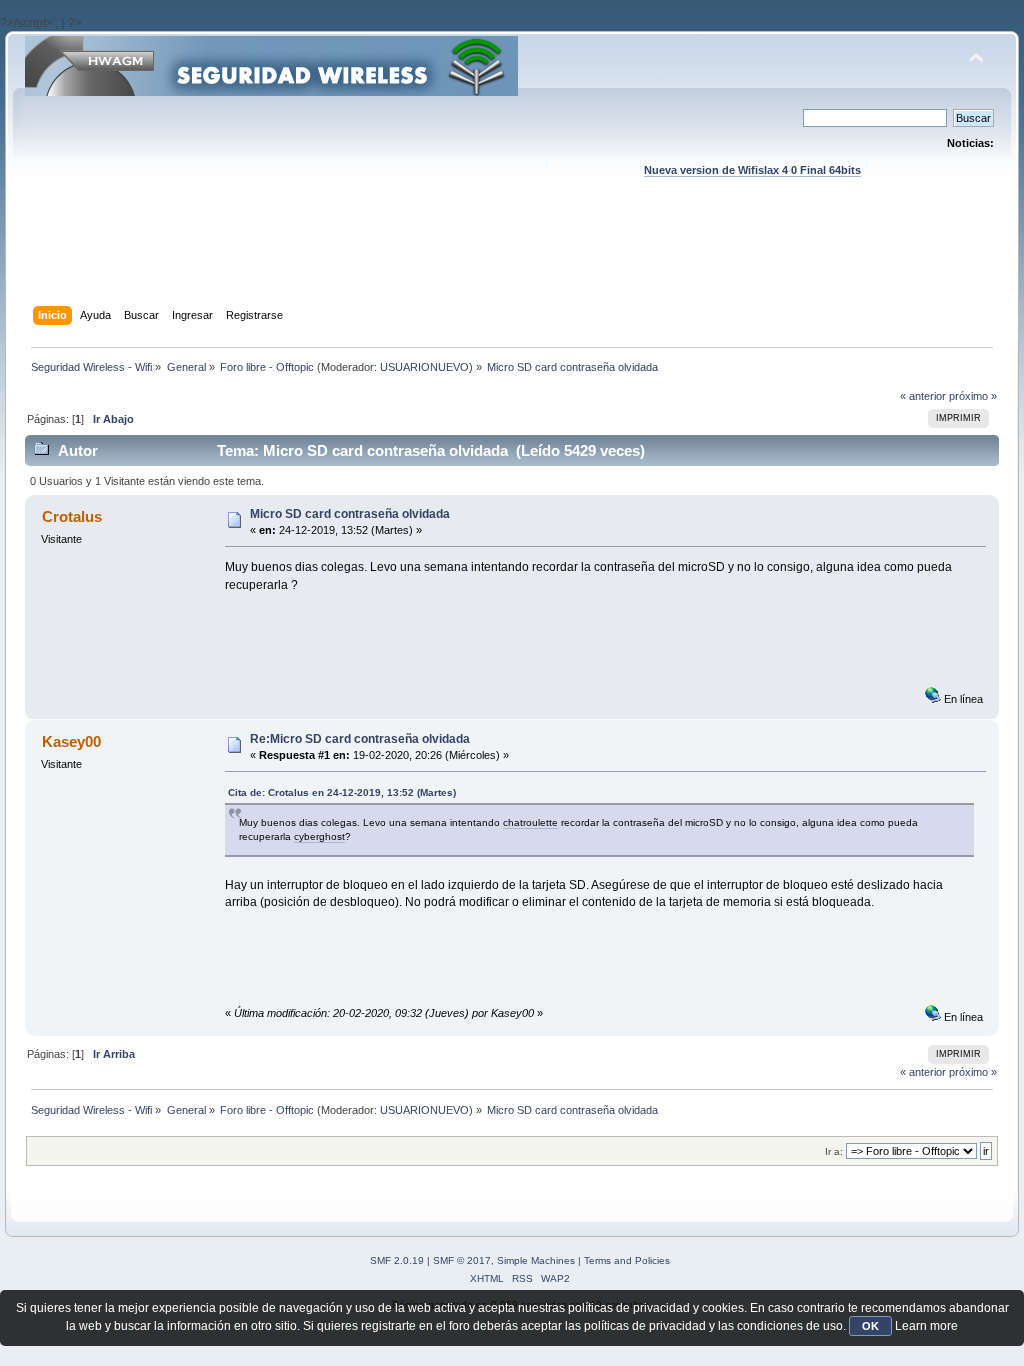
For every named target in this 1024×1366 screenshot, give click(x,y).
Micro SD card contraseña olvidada (350, 514)
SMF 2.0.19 (397, 1260)
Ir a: (834, 1151)
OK (870, 1326)
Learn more (926, 1326)
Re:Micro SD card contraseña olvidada (360, 739)
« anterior (923, 396)
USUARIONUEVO (424, 367)
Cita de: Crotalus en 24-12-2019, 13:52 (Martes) (342, 792)
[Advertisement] (512, 261)
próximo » (973, 396)
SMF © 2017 (462, 1260)
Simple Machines (536, 1260)
